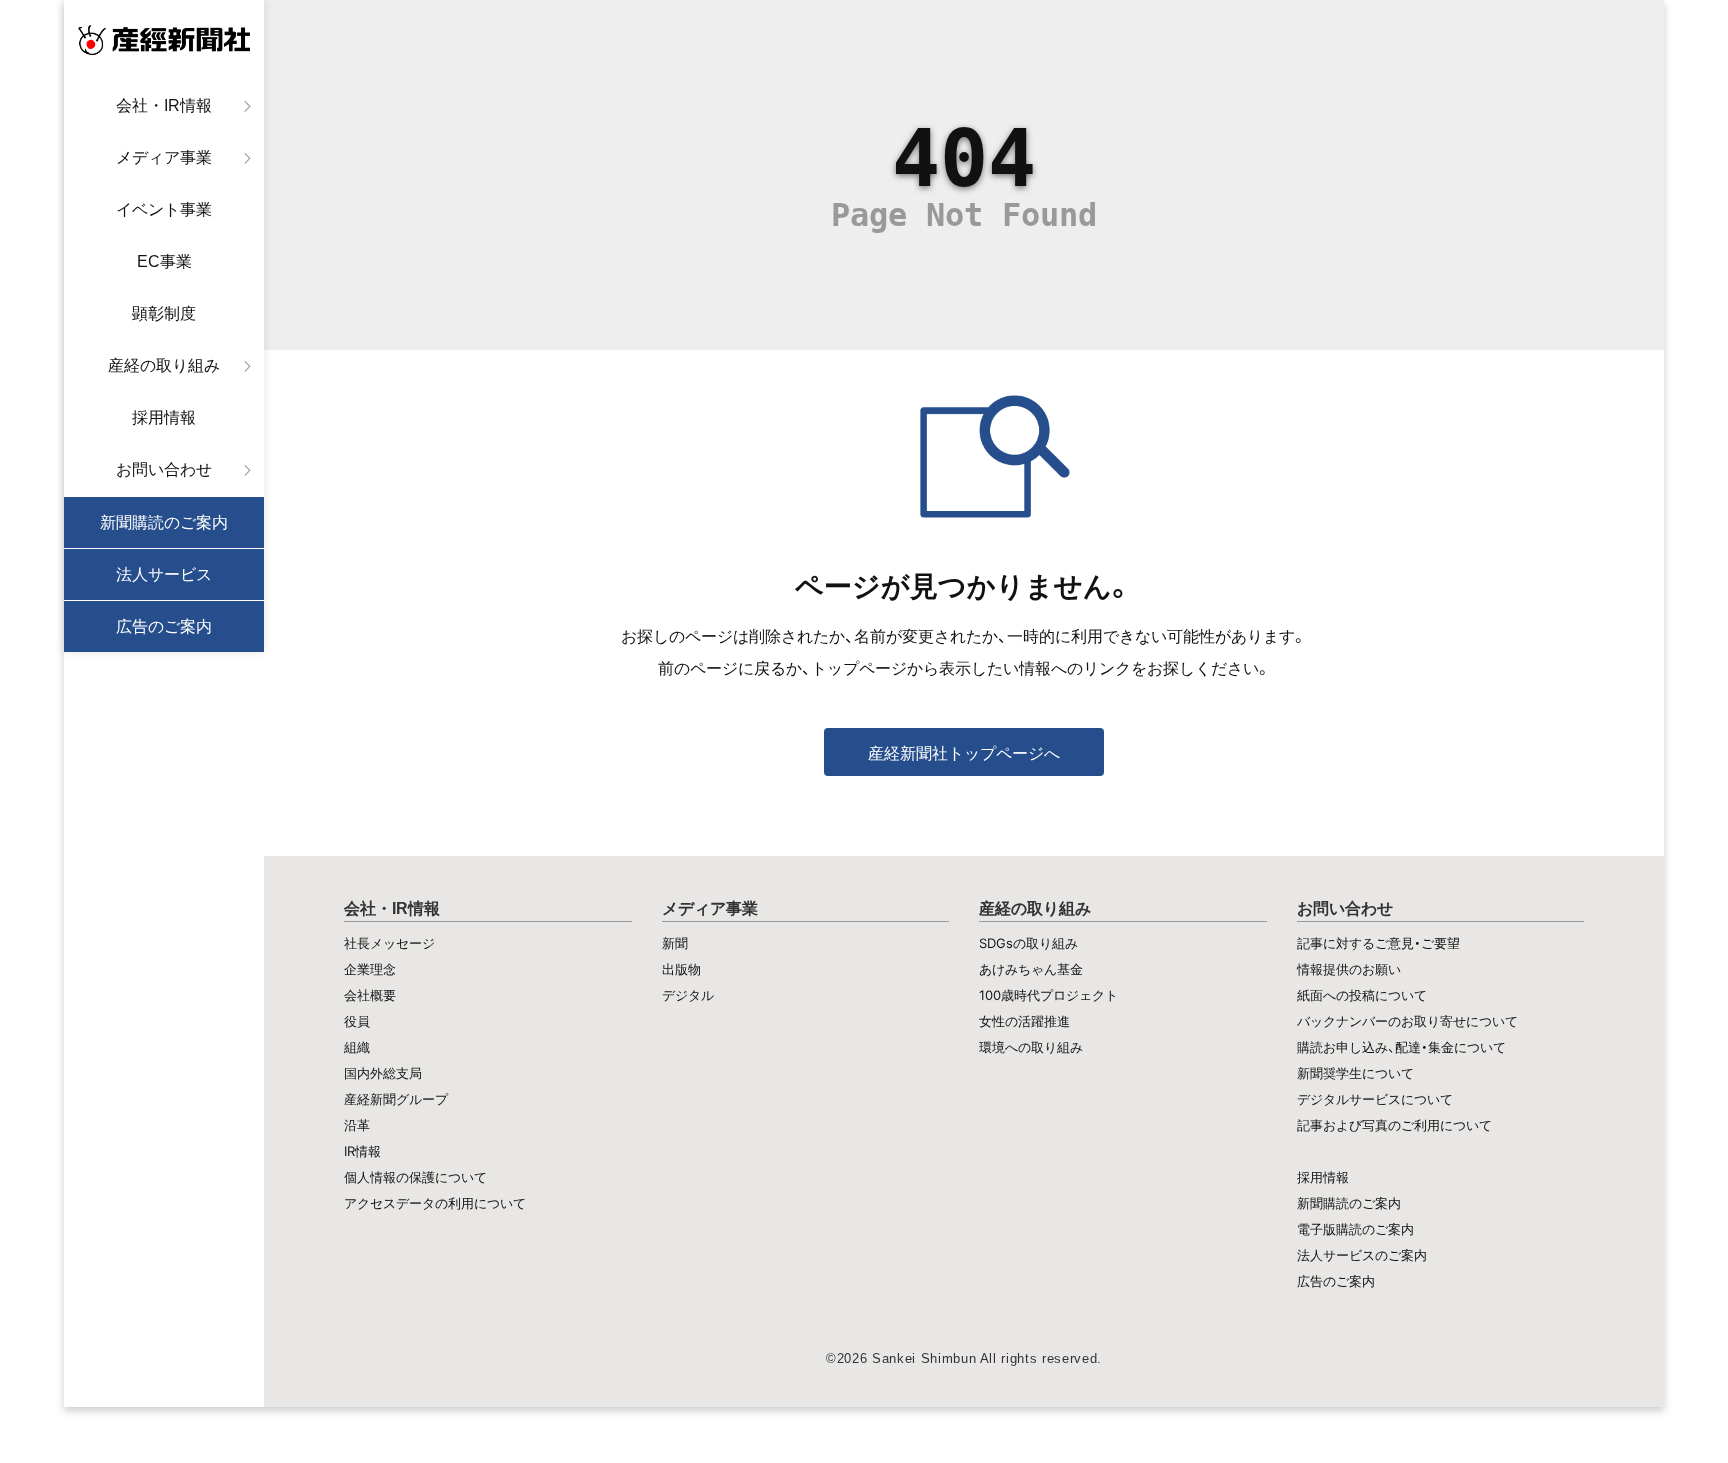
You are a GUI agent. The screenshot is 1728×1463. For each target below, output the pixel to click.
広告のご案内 (164, 626)
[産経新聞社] (164, 40)
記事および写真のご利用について (1394, 1125)
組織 (357, 1047)
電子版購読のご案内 (1355, 1229)
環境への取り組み (1031, 1047)
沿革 (357, 1125)
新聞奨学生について (1355, 1073)
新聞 (675, 943)
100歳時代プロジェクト (1048, 995)
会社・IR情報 (164, 105)
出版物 (681, 969)
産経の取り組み (164, 365)
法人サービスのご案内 (1362, 1255)
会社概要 (370, 995)
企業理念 (370, 969)
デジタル (688, 995)
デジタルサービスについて (1375, 1099)
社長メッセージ (389, 943)
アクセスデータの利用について (435, 1203)
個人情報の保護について (415, 1177)
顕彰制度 (164, 313)
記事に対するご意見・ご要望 (1378, 943)
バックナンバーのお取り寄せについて (1407, 1021)
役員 (357, 1021)
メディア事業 (164, 157)
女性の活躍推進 (1024, 1021)
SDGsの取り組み (1028, 943)
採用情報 (164, 417)
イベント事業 (164, 209)
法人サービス (164, 574)
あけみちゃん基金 (1031, 969)
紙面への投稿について (1362, 995)
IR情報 (362, 1151)
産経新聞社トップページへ (964, 753)
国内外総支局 (383, 1073)
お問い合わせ (164, 469)
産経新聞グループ (396, 1099)
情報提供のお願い (1349, 969)
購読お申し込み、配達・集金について (1401, 1047)
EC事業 (164, 261)
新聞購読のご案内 (164, 522)
